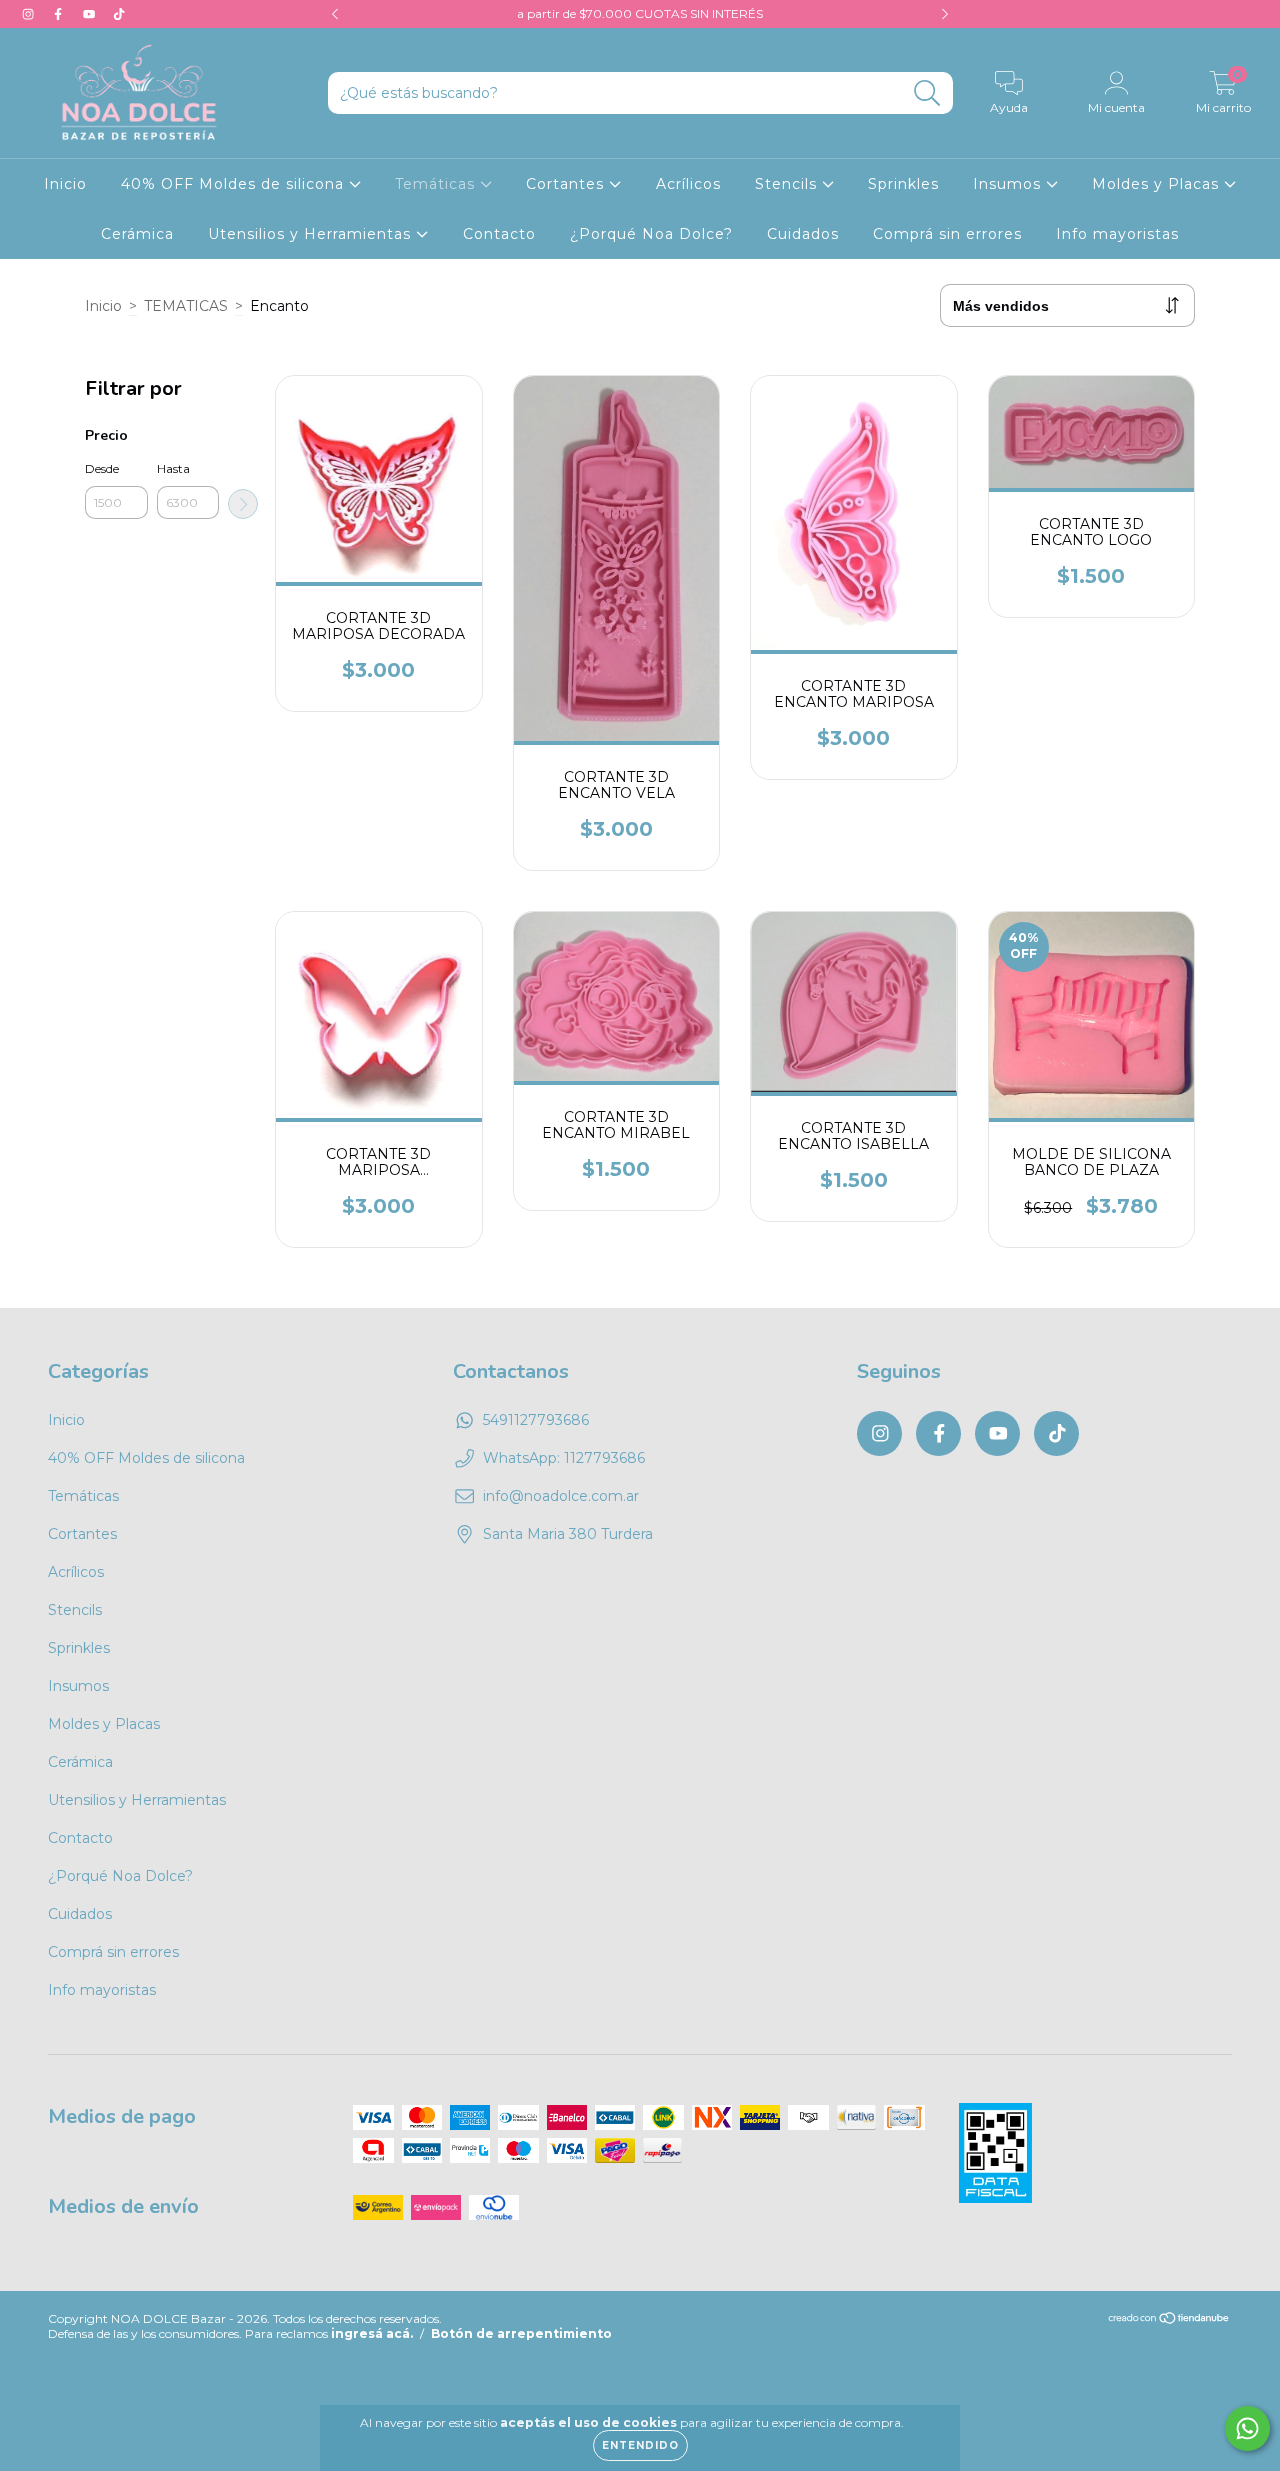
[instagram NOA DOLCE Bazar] (30, 14)
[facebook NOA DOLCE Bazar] (60, 14)
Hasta (173, 468)
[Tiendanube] (1169, 2320)
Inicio (65, 184)
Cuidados (803, 234)
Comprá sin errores (947, 234)
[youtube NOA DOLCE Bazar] (91, 14)
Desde (102, 468)
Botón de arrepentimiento (521, 2333)
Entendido (640, 2445)
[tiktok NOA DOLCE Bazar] (119, 14)
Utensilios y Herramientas (312, 234)
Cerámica (137, 234)
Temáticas (437, 184)
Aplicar (243, 504)
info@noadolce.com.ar (561, 1496)
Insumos (1009, 184)
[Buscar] (927, 93)
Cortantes (567, 184)
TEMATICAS (186, 306)
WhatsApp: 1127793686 (564, 1458)
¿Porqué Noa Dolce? (651, 234)
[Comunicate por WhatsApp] (1247, 2428)
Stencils (788, 184)
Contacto (499, 234)
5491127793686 (536, 1420)
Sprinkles (903, 184)
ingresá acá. (372, 2333)
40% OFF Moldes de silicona (235, 184)
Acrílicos (688, 184)
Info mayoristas (1117, 234)
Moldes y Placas (1158, 184)
